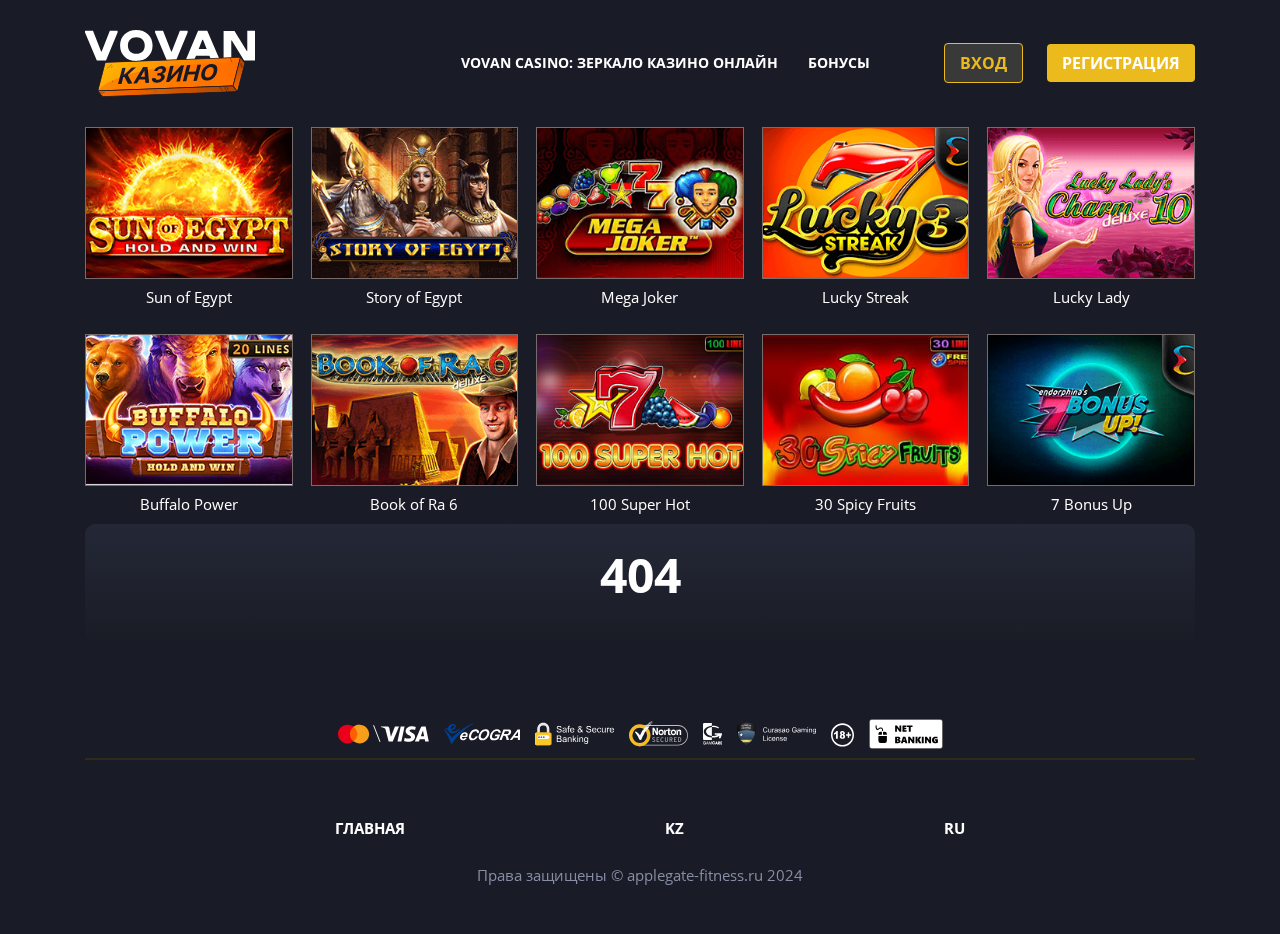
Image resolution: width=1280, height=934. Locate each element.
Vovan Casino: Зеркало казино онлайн (619, 62)
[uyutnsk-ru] (170, 63)
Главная (370, 828)
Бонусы (839, 62)
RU (954, 828)
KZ (674, 828)
